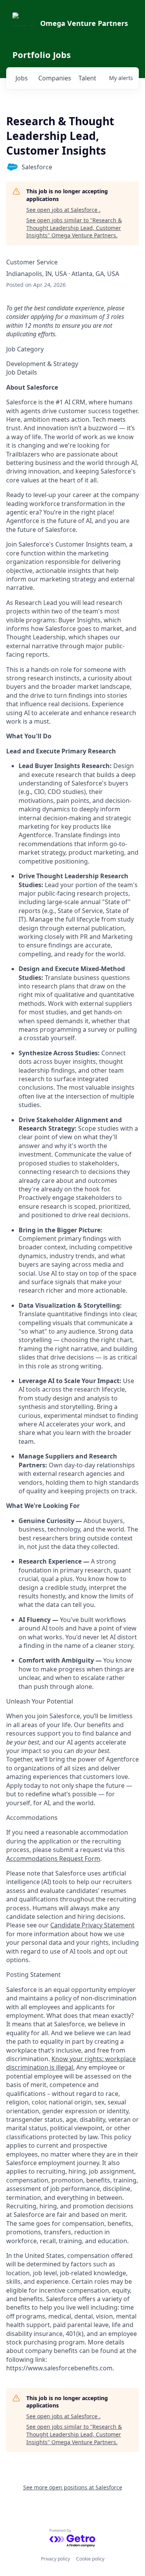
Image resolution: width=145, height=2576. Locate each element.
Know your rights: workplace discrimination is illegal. (71, 2063)
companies (55, 78)
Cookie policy (90, 2559)
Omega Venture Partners (84, 23)
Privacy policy (55, 2559)
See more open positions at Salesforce (73, 2487)
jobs (22, 78)
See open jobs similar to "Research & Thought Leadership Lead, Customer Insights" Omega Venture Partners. (74, 228)
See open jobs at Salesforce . (63, 210)
